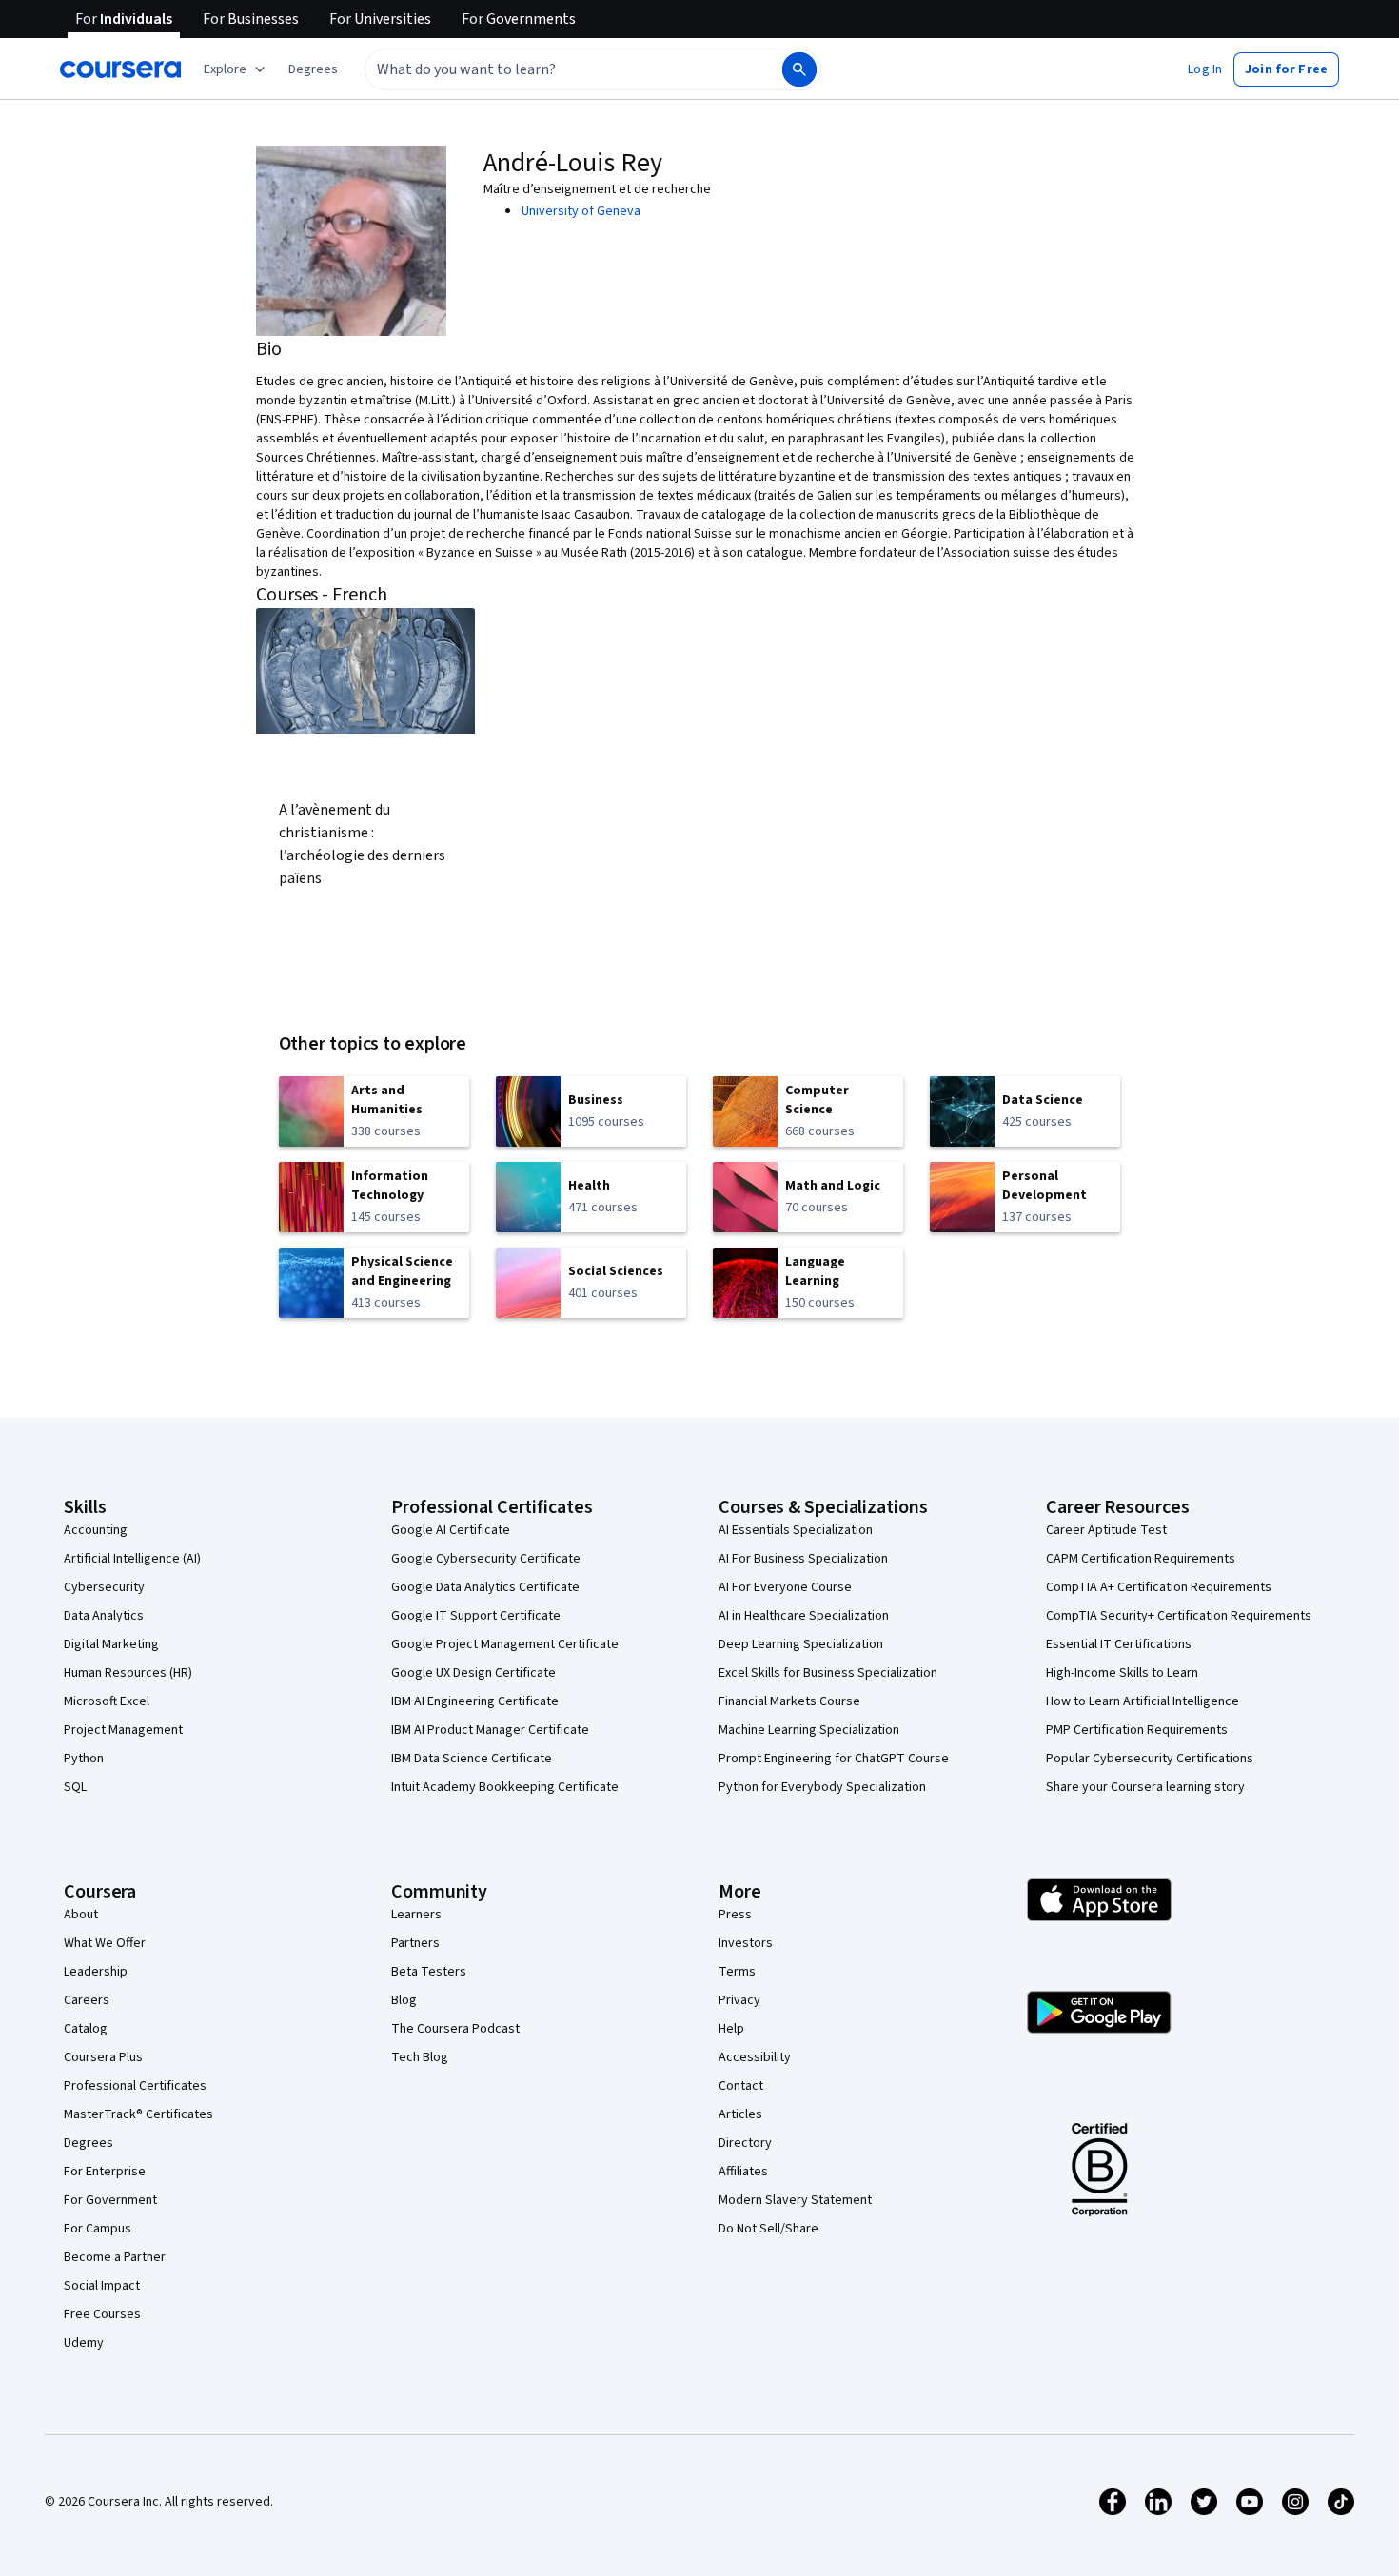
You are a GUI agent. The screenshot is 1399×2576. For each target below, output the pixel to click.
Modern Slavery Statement (795, 2200)
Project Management (123, 1730)
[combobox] (553, 69)
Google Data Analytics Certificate (485, 1587)
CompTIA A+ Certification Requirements (1159, 1587)
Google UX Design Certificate (473, 1673)
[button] (313, 69)
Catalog (86, 2029)
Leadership (96, 1972)
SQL (75, 1787)
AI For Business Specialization (803, 1559)
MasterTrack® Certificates (138, 2114)
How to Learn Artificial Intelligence (1143, 1701)
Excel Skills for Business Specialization (828, 1673)
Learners (416, 1915)
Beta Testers (429, 1972)
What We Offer (105, 1943)
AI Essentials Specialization (796, 1530)
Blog (404, 2000)
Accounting (96, 1530)
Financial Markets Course (789, 1701)
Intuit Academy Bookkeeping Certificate (505, 1787)
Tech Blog (420, 2057)
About (81, 1915)
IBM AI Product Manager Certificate (490, 1730)
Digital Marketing (111, 1644)
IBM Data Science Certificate (472, 1759)
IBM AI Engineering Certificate (475, 1701)
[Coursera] (120, 69)
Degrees (89, 2143)
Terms (737, 1972)
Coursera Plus (103, 2057)
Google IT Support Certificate (476, 1616)
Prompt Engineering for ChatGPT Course (834, 1759)
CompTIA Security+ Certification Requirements (1179, 1616)
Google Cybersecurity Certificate (486, 1559)
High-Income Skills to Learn (1122, 1673)
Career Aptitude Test (1106, 1530)
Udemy (84, 2343)
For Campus (98, 2229)
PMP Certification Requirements (1137, 1730)
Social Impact (102, 2286)
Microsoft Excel (107, 1701)
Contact (741, 2086)
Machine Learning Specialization (809, 1730)
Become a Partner (115, 2257)
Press (735, 1915)
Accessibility (755, 2057)
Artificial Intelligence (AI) (132, 1559)
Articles (740, 2114)
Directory (745, 2143)
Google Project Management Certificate (505, 1644)
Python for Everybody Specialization (822, 1787)
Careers (87, 2000)
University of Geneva (581, 211)
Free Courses (102, 2314)
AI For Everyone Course (785, 1587)
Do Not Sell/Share (768, 2229)
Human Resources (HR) (128, 1673)
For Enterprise (105, 2172)
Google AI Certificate (451, 1530)
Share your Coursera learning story (1145, 1787)
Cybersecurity (104, 1587)
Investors (746, 1943)
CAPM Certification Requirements (1141, 1559)
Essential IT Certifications (1119, 1644)
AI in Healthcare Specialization (804, 1616)
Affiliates (743, 2172)
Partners (415, 1943)
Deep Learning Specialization (801, 1644)
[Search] (799, 69)
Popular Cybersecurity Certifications (1150, 1759)
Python (84, 1759)
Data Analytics (104, 1616)
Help (731, 2029)
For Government (110, 2200)
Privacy (739, 2000)
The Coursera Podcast (455, 2029)
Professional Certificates (135, 2086)
